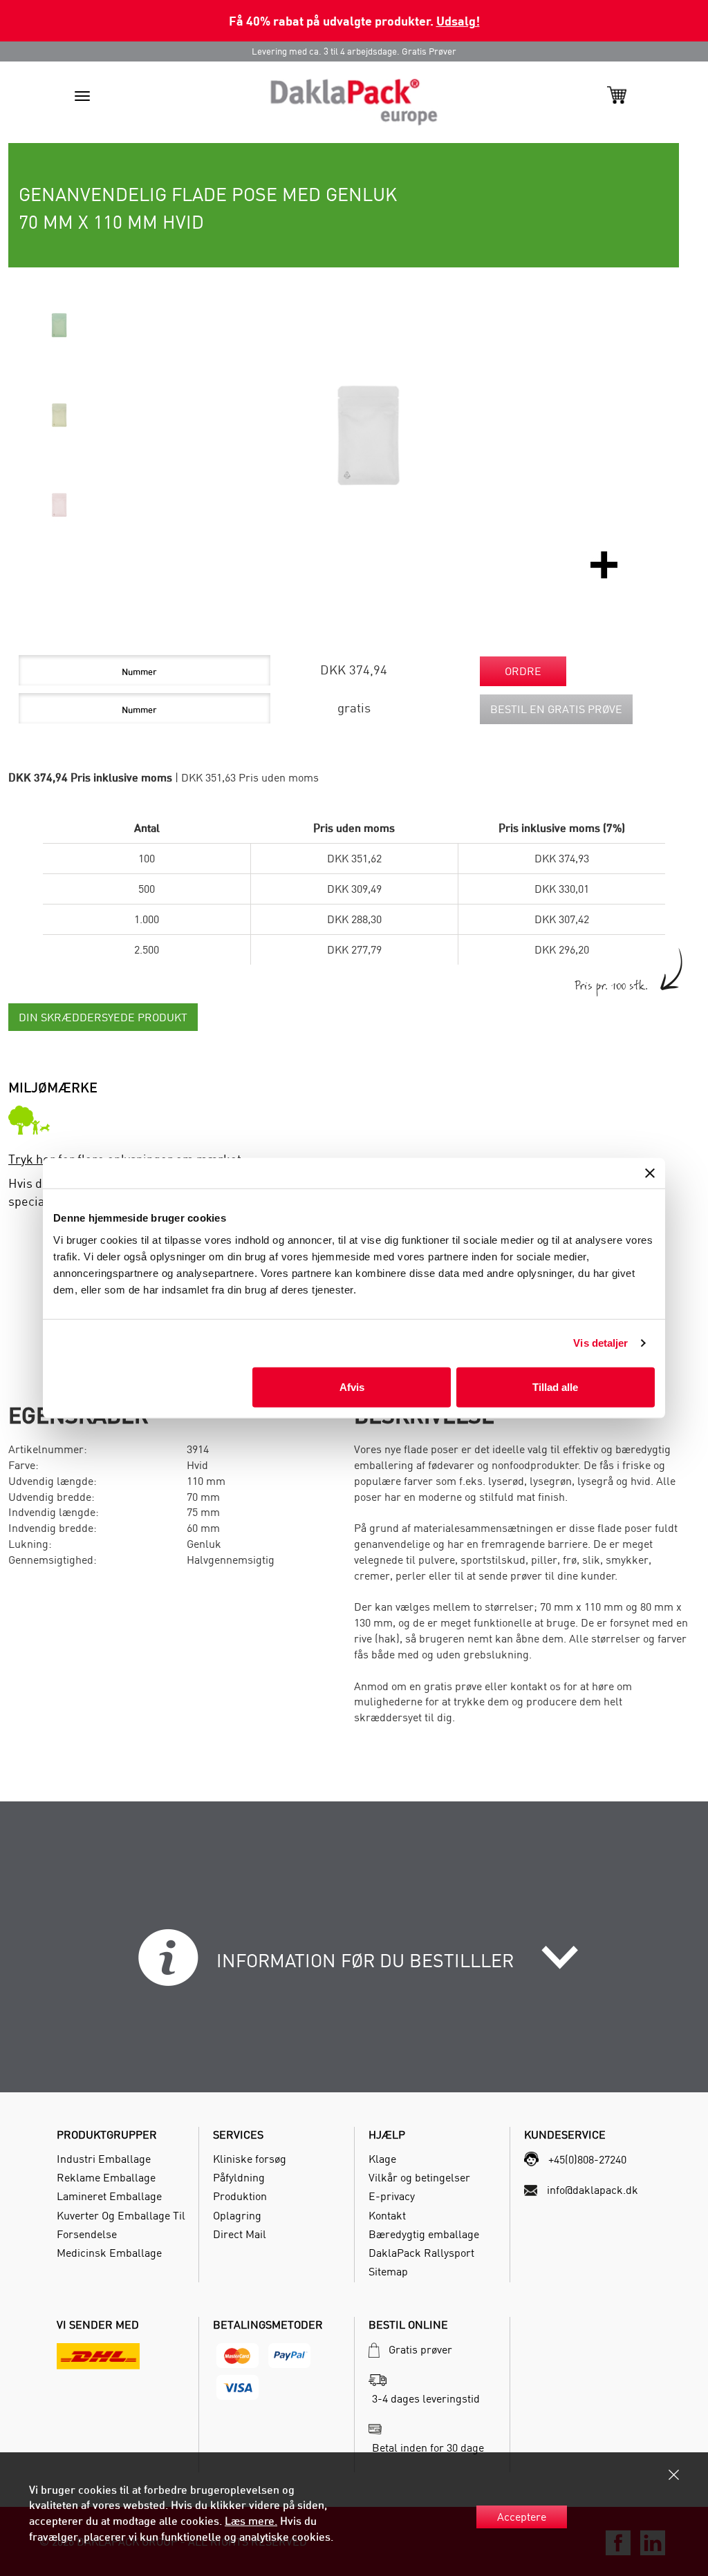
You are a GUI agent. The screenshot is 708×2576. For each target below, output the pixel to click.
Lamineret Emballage (109, 2196)
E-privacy (392, 2196)
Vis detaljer (600, 1343)
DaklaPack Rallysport (421, 2253)
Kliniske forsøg (250, 2159)
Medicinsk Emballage (109, 2253)
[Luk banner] (650, 1173)
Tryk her (32, 1159)
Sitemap (388, 2271)
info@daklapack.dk (593, 2190)
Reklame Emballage (106, 2177)
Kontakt (387, 2215)
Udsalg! (458, 20)
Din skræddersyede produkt (103, 1017)
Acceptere (522, 2517)
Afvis (352, 1386)
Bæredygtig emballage (424, 2234)
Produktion (240, 2196)
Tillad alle (555, 1386)
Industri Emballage (104, 2159)
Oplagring (237, 2215)
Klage (382, 2159)
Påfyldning (239, 2177)
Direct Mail (240, 2234)
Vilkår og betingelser (419, 2177)
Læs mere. (251, 2521)
